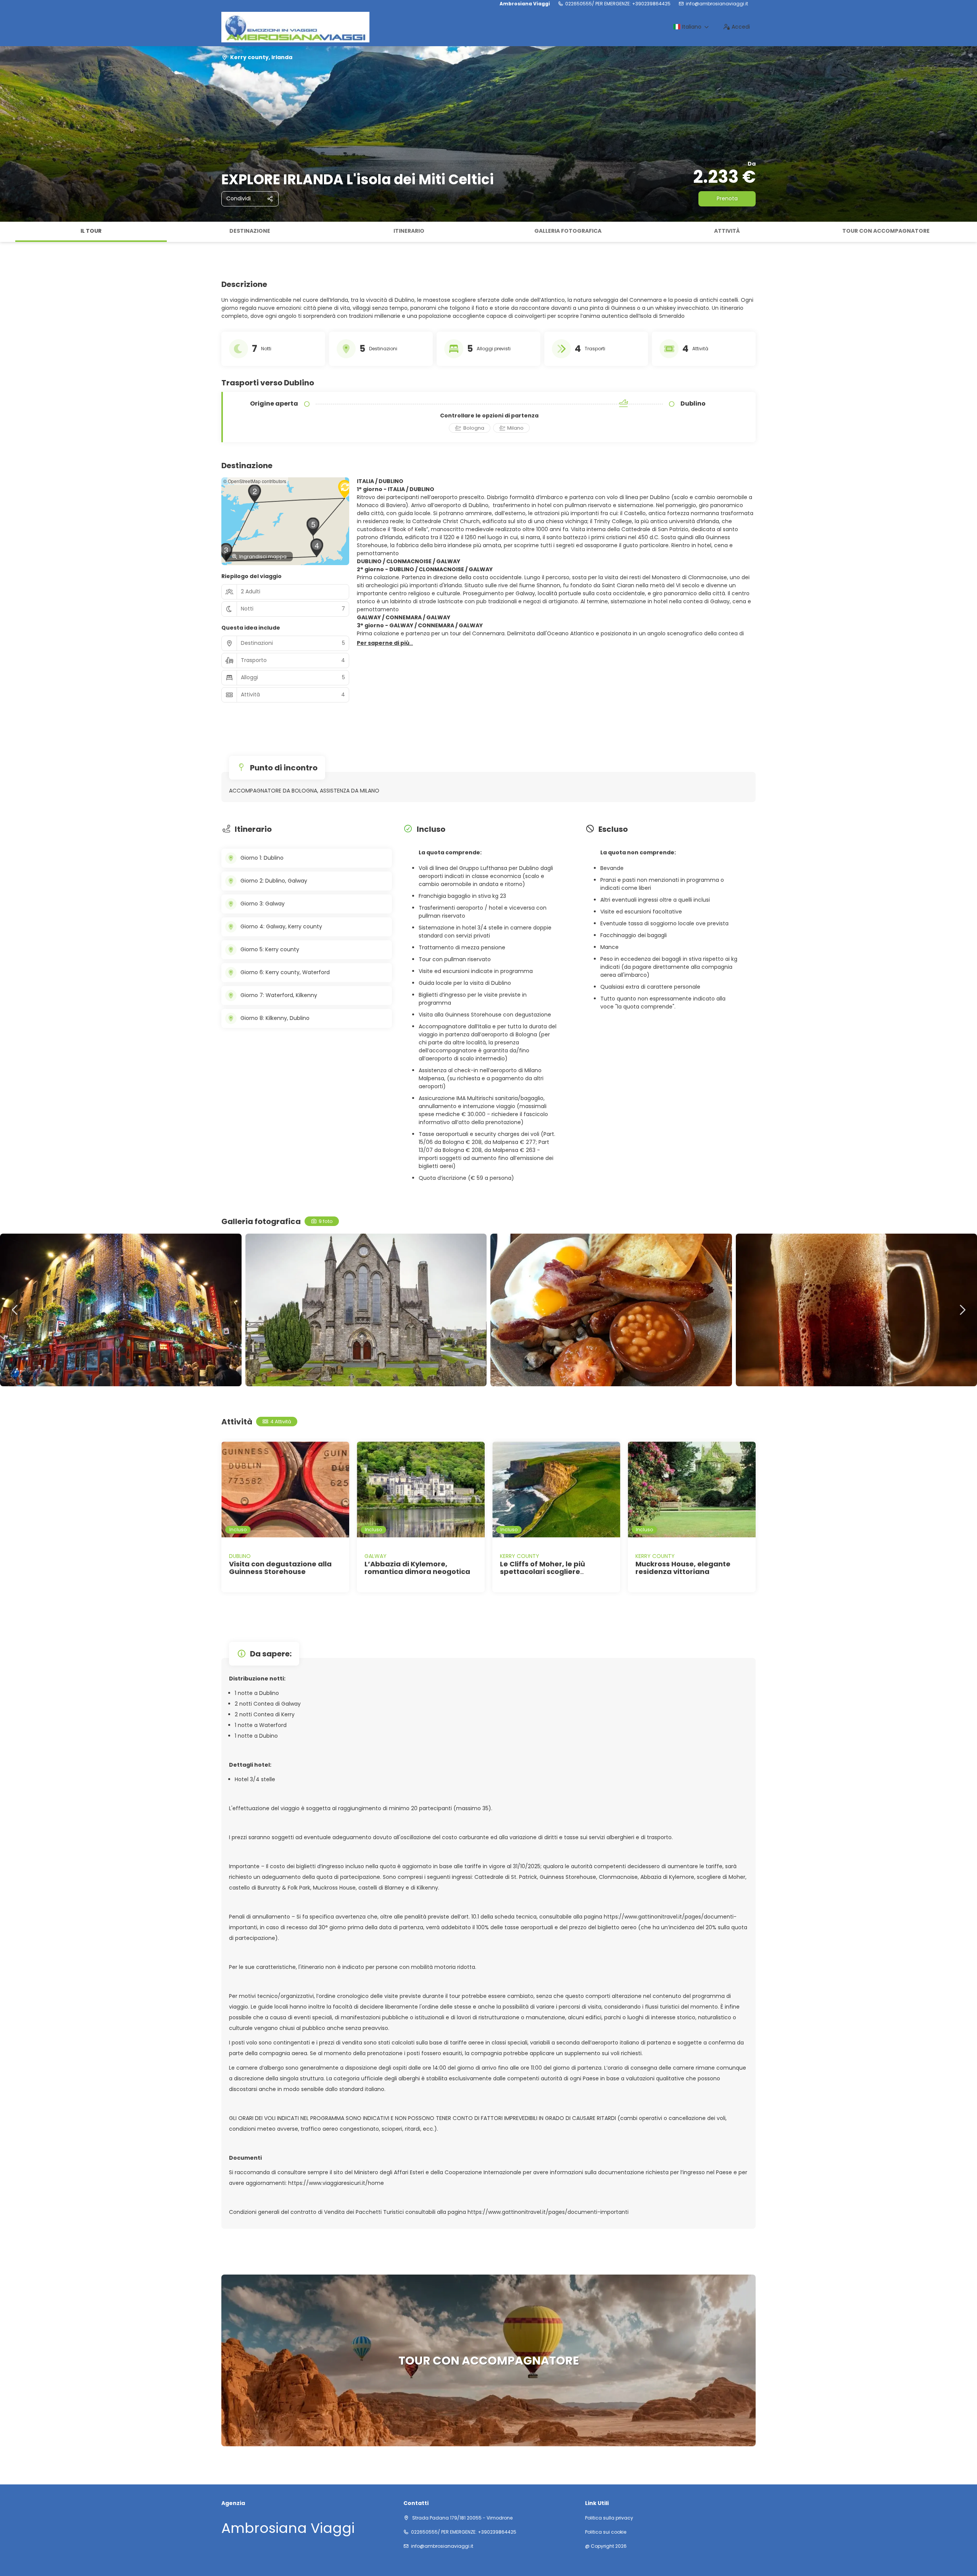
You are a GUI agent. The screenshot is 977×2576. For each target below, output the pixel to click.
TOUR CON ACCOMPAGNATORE (886, 231)
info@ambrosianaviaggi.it (717, 4)
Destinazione (250, 231)
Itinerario (409, 231)
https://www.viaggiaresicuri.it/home (336, 2183)
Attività (727, 231)
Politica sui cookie (606, 2532)
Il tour (91, 231)
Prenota (727, 198)
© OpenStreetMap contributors (255, 481)
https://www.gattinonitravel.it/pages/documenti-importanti (548, 2212)
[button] (8, 232)
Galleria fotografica (568, 231)
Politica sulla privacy (609, 2518)
